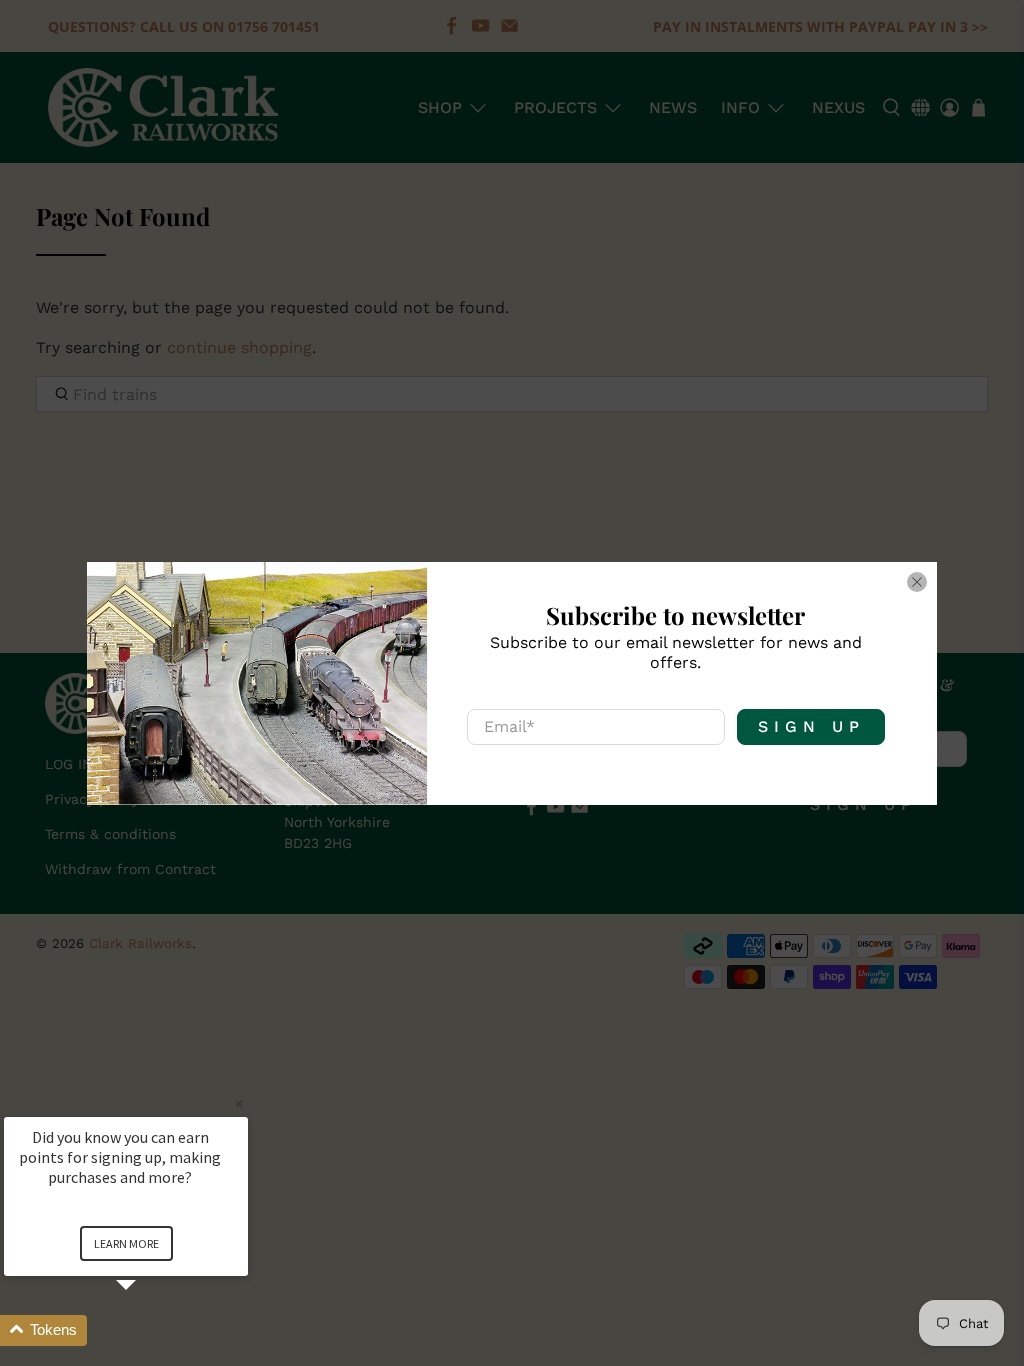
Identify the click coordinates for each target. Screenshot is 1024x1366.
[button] (150, 1330)
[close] (917, 582)
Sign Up (811, 726)
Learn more (126, 1243)
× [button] (239, 1103)
